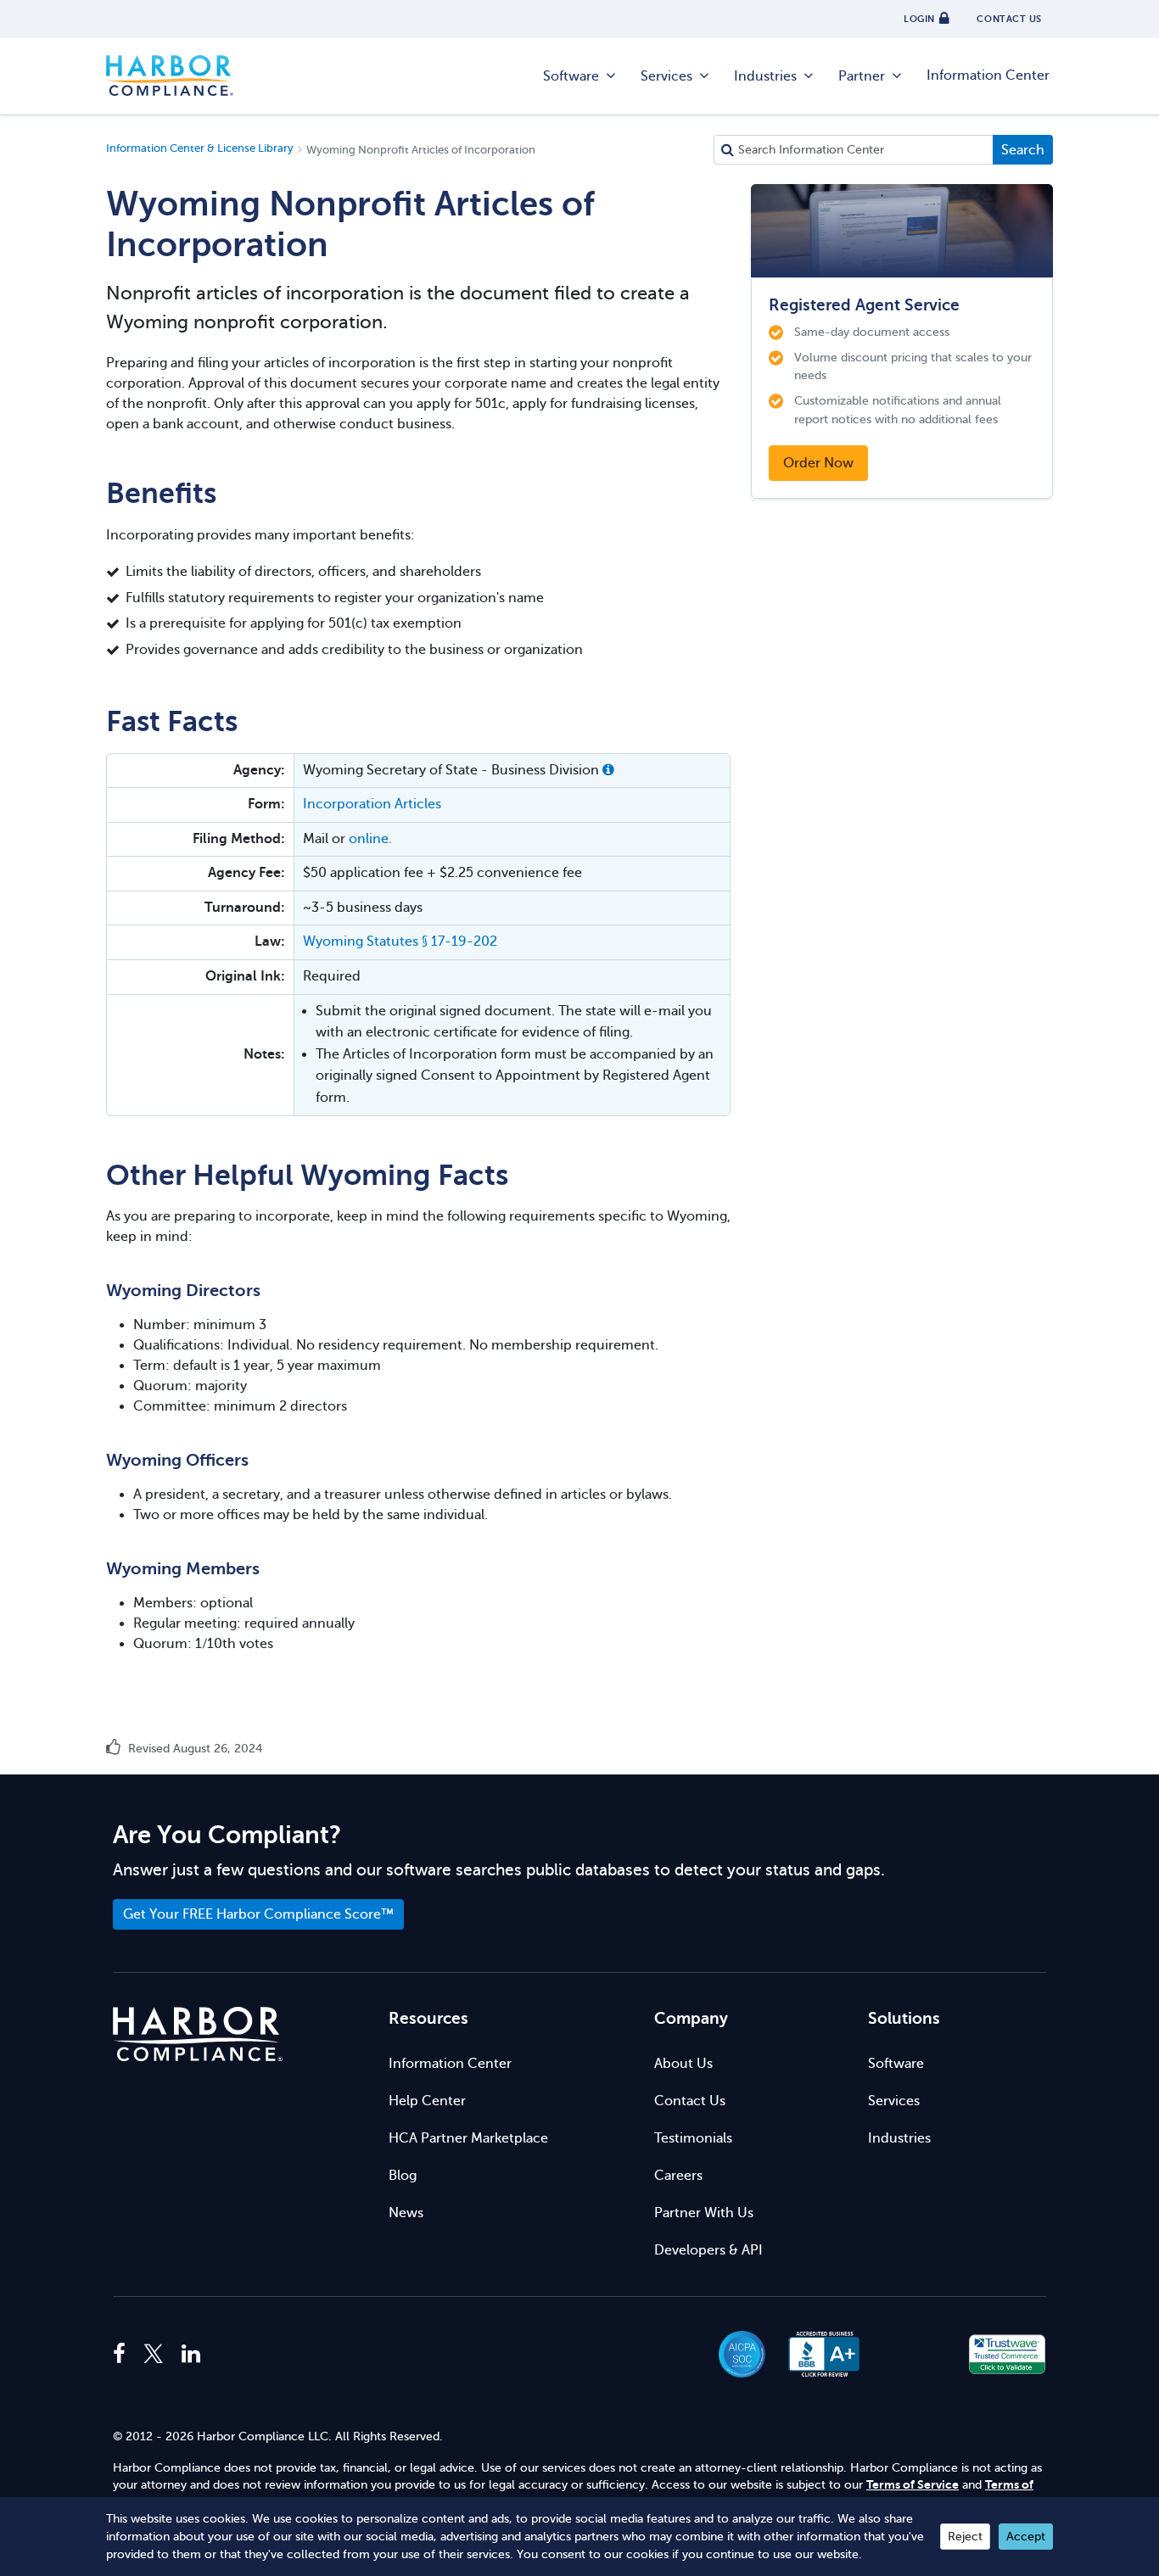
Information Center (988, 75)
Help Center (427, 2101)
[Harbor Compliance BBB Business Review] (816, 2354)
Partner (862, 76)
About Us (683, 2064)
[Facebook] (123, 2355)
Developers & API (708, 2250)
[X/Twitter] (154, 2355)
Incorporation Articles (372, 804)
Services (666, 76)
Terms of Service (913, 2485)
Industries (765, 76)
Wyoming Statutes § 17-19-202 (400, 942)
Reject (965, 2537)
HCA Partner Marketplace (468, 2138)
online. (370, 839)
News (406, 2213)
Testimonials (693, 2138)
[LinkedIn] (191, 2355)
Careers (678, 2176)
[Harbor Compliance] (198, 2034)
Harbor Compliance (170, 76)
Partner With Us (704, 2213)
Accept (1026, 2537)
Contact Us (690, 2101)
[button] (608, 770)
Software (571, 76)
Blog (403, 2176)
